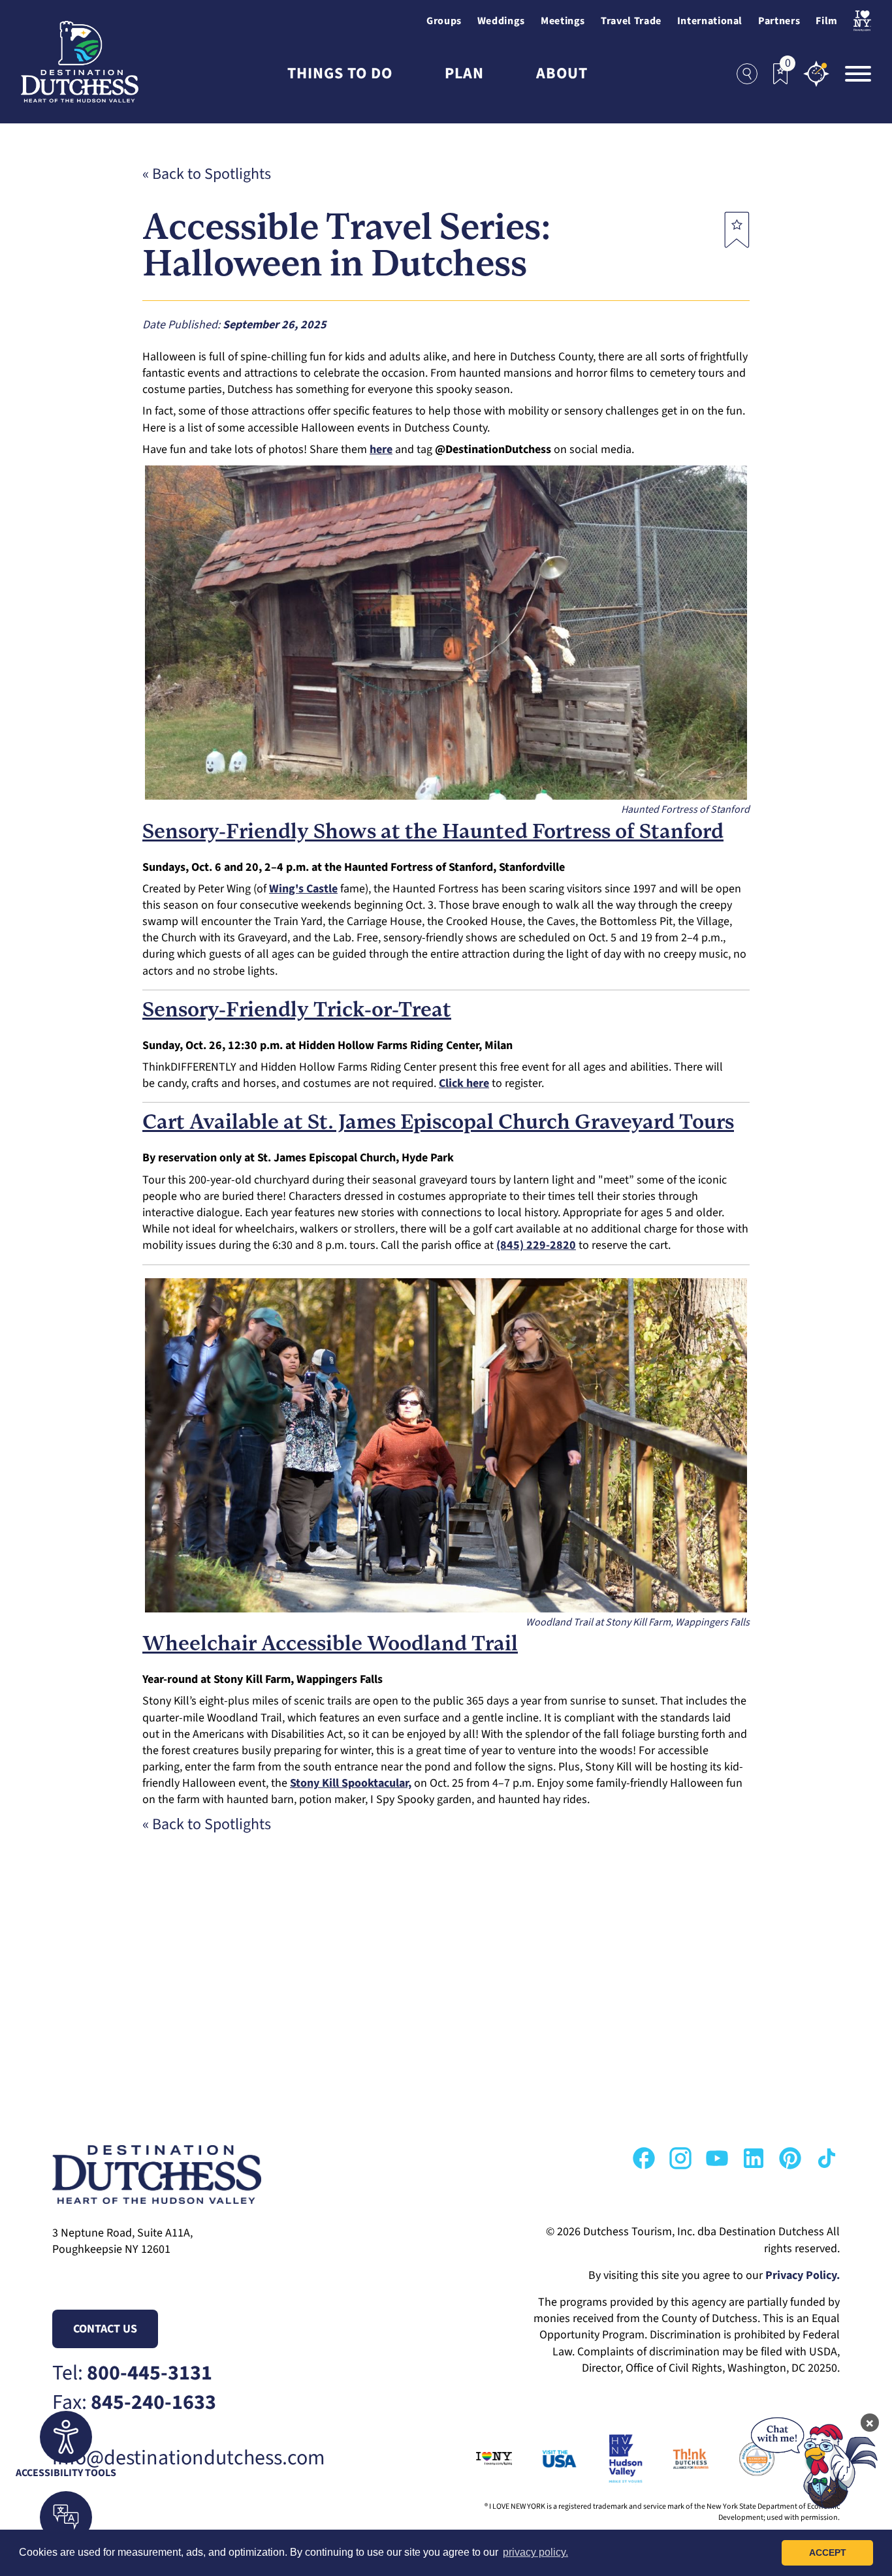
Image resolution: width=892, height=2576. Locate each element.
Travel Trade (631, 21)
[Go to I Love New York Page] (479, 2458)
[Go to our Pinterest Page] (790, 2158)
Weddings (501, 21)
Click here (464, 1083)
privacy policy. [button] (535, 2552)
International (710, 21)
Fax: (134, 2403)
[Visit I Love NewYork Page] (862, 21)
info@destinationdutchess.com (189, 2458)
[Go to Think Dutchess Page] (676, 2458)
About (562, 74)
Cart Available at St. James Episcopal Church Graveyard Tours (438, 1123)
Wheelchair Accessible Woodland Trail (330, 1645)
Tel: (132, 2373)
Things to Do (340, 74)
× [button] (870, 2423)
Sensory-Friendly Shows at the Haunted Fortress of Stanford (433, 833)
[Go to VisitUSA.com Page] (545, 2458)
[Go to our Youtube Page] (717, 2158)
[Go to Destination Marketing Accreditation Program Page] (741, 2458)
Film (827, 21)
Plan (464, 74)
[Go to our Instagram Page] (680, 2158)
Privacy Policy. (803, 2275)
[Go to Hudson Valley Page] (610, 2458)
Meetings (563, 21)
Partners (779, 21)
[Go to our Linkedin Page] (754, 2158)
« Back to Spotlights (207, 174)
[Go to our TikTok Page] (827, 2158)
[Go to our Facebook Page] (644, 2158)
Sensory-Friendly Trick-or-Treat (297, 1011)
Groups (444, 21)
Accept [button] (828, 2552)
